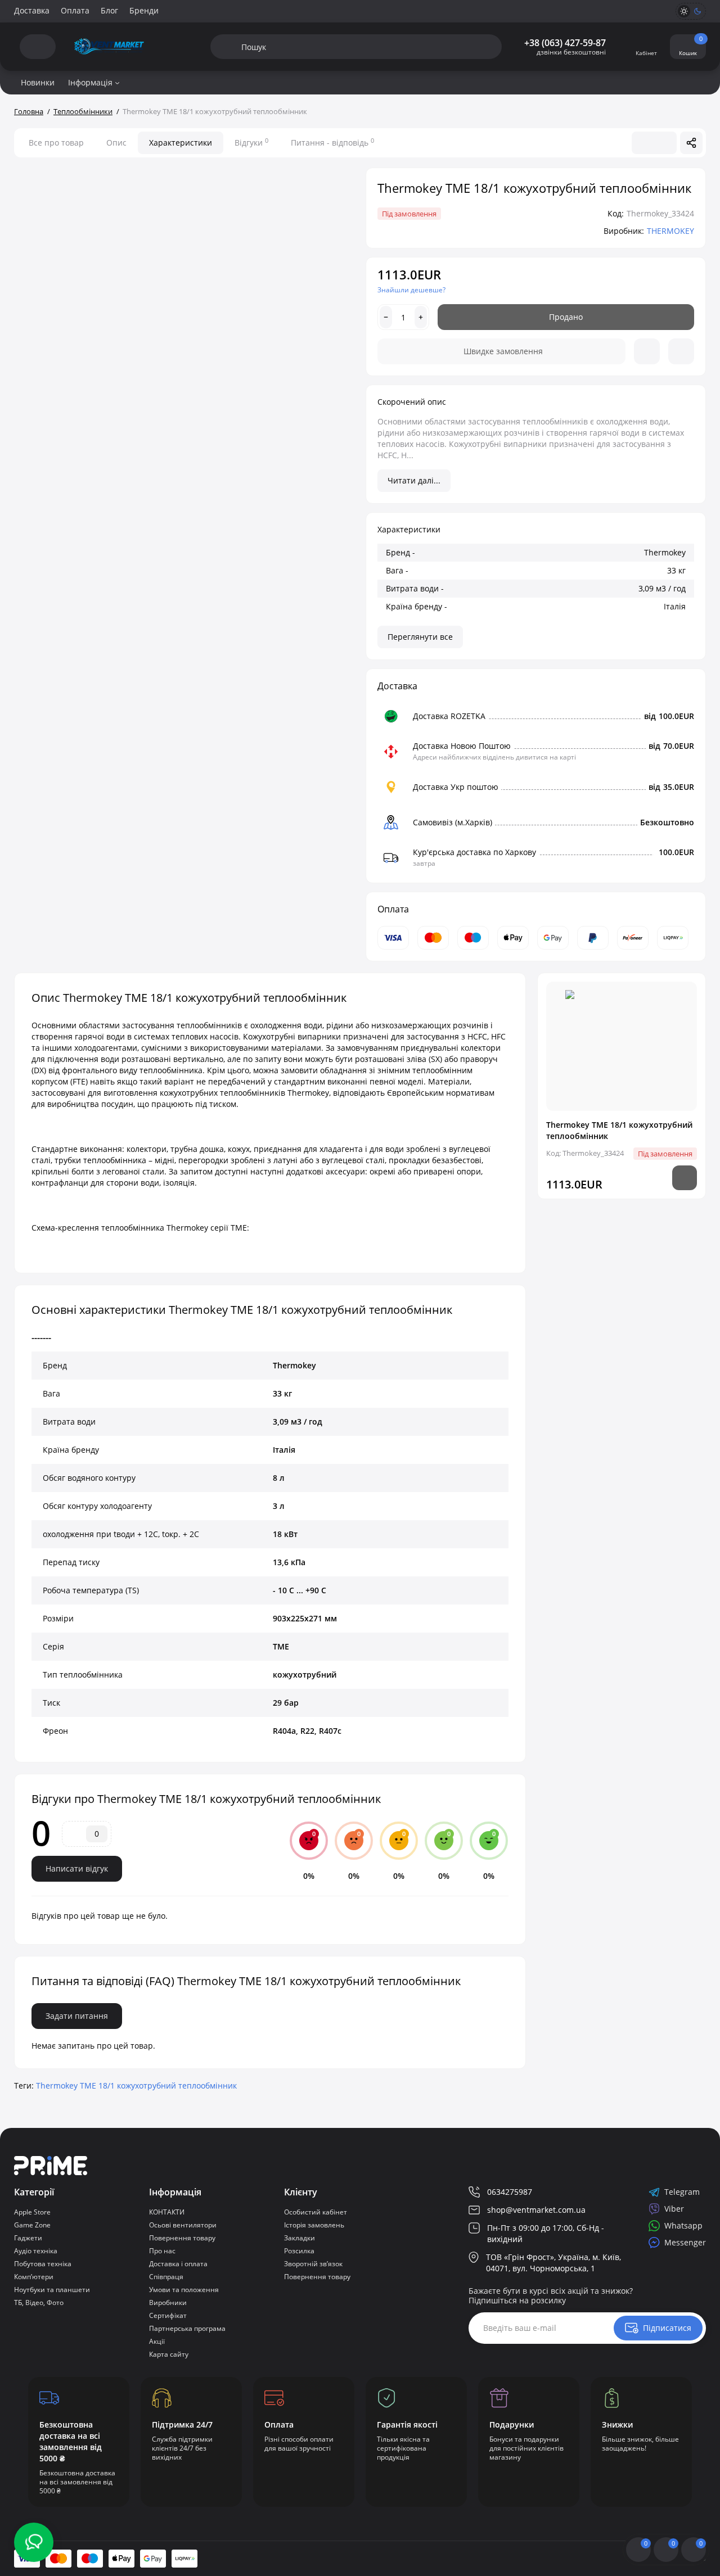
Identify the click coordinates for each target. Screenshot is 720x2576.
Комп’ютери (34, 2277)
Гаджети (28, 2238)
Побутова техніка (43, 2264)
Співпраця (166, 2277)
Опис (116, 143)
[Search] (465, 47)
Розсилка (299, 2251)
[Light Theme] (684, 11)
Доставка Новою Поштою (462, 746)
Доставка (32, 10)
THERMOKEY (670, 231)
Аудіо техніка (36, 2251)
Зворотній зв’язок (313, 2264)
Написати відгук (77, 1868)
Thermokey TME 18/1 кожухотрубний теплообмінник (136, 2085)
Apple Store (32, 2212)
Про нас (162, 2251)
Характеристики (181, 143)
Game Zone (32, 2225)
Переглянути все (420, 637)
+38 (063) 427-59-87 (565, 43)
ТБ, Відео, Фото (39, 2302)
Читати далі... (414, 480)
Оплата (75, 10)
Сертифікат (168, 2315)
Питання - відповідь (332, 142)
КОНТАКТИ (167, 2212)
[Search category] (226, 47)
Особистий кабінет (316, 2212)
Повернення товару (182, 2238)
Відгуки (251, 142)
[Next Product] (665, 143)
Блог (109, 10)
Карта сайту (169, 2354)
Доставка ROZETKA (449, 716)
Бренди (144, 10)
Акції (157, 2341)
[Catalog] (38, 47)
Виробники (168, 2302)
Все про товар (56, 143)
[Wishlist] (647, 351)
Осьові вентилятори (183, 2225)
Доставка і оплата (178, 2264)
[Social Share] (691, 143)
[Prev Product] (643, 143)
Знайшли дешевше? (411, 290)
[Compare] (681, 351)
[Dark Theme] (697, 11)
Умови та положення (184, 2290)
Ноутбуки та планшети (52, 2290)
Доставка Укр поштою (456, 787)
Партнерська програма (187, 2328)
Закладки (300, 2238)
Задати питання (77, 2016)
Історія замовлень (314, 2225)
